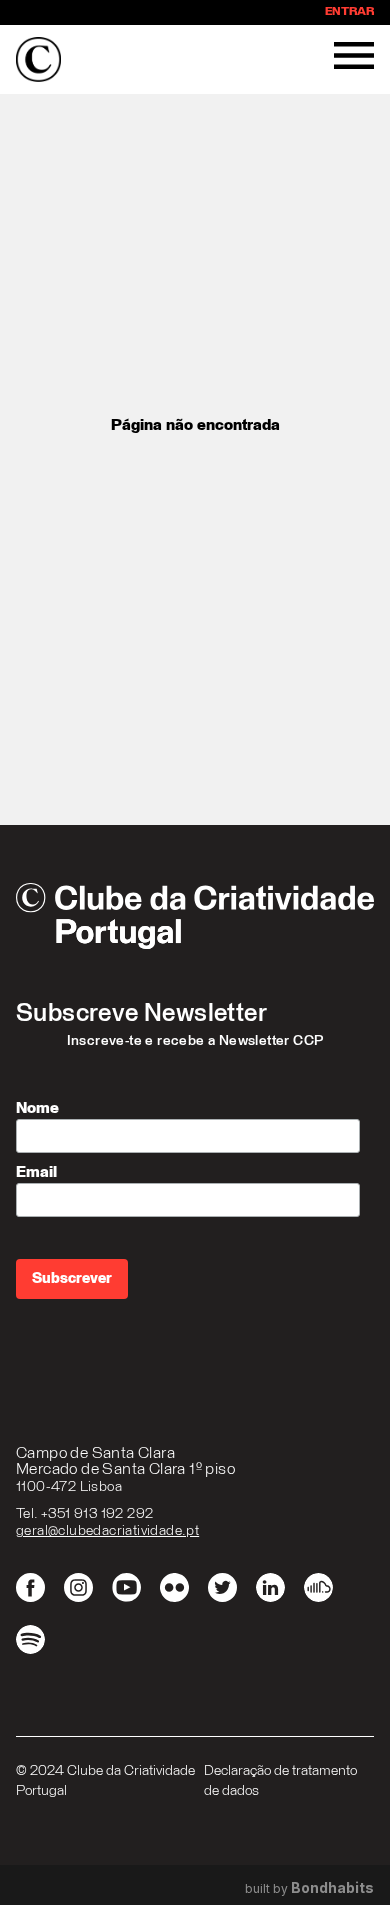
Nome (37, 1108)
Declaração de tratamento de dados (280, 1781)
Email (36, 1172)
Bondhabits (332, 1888)
